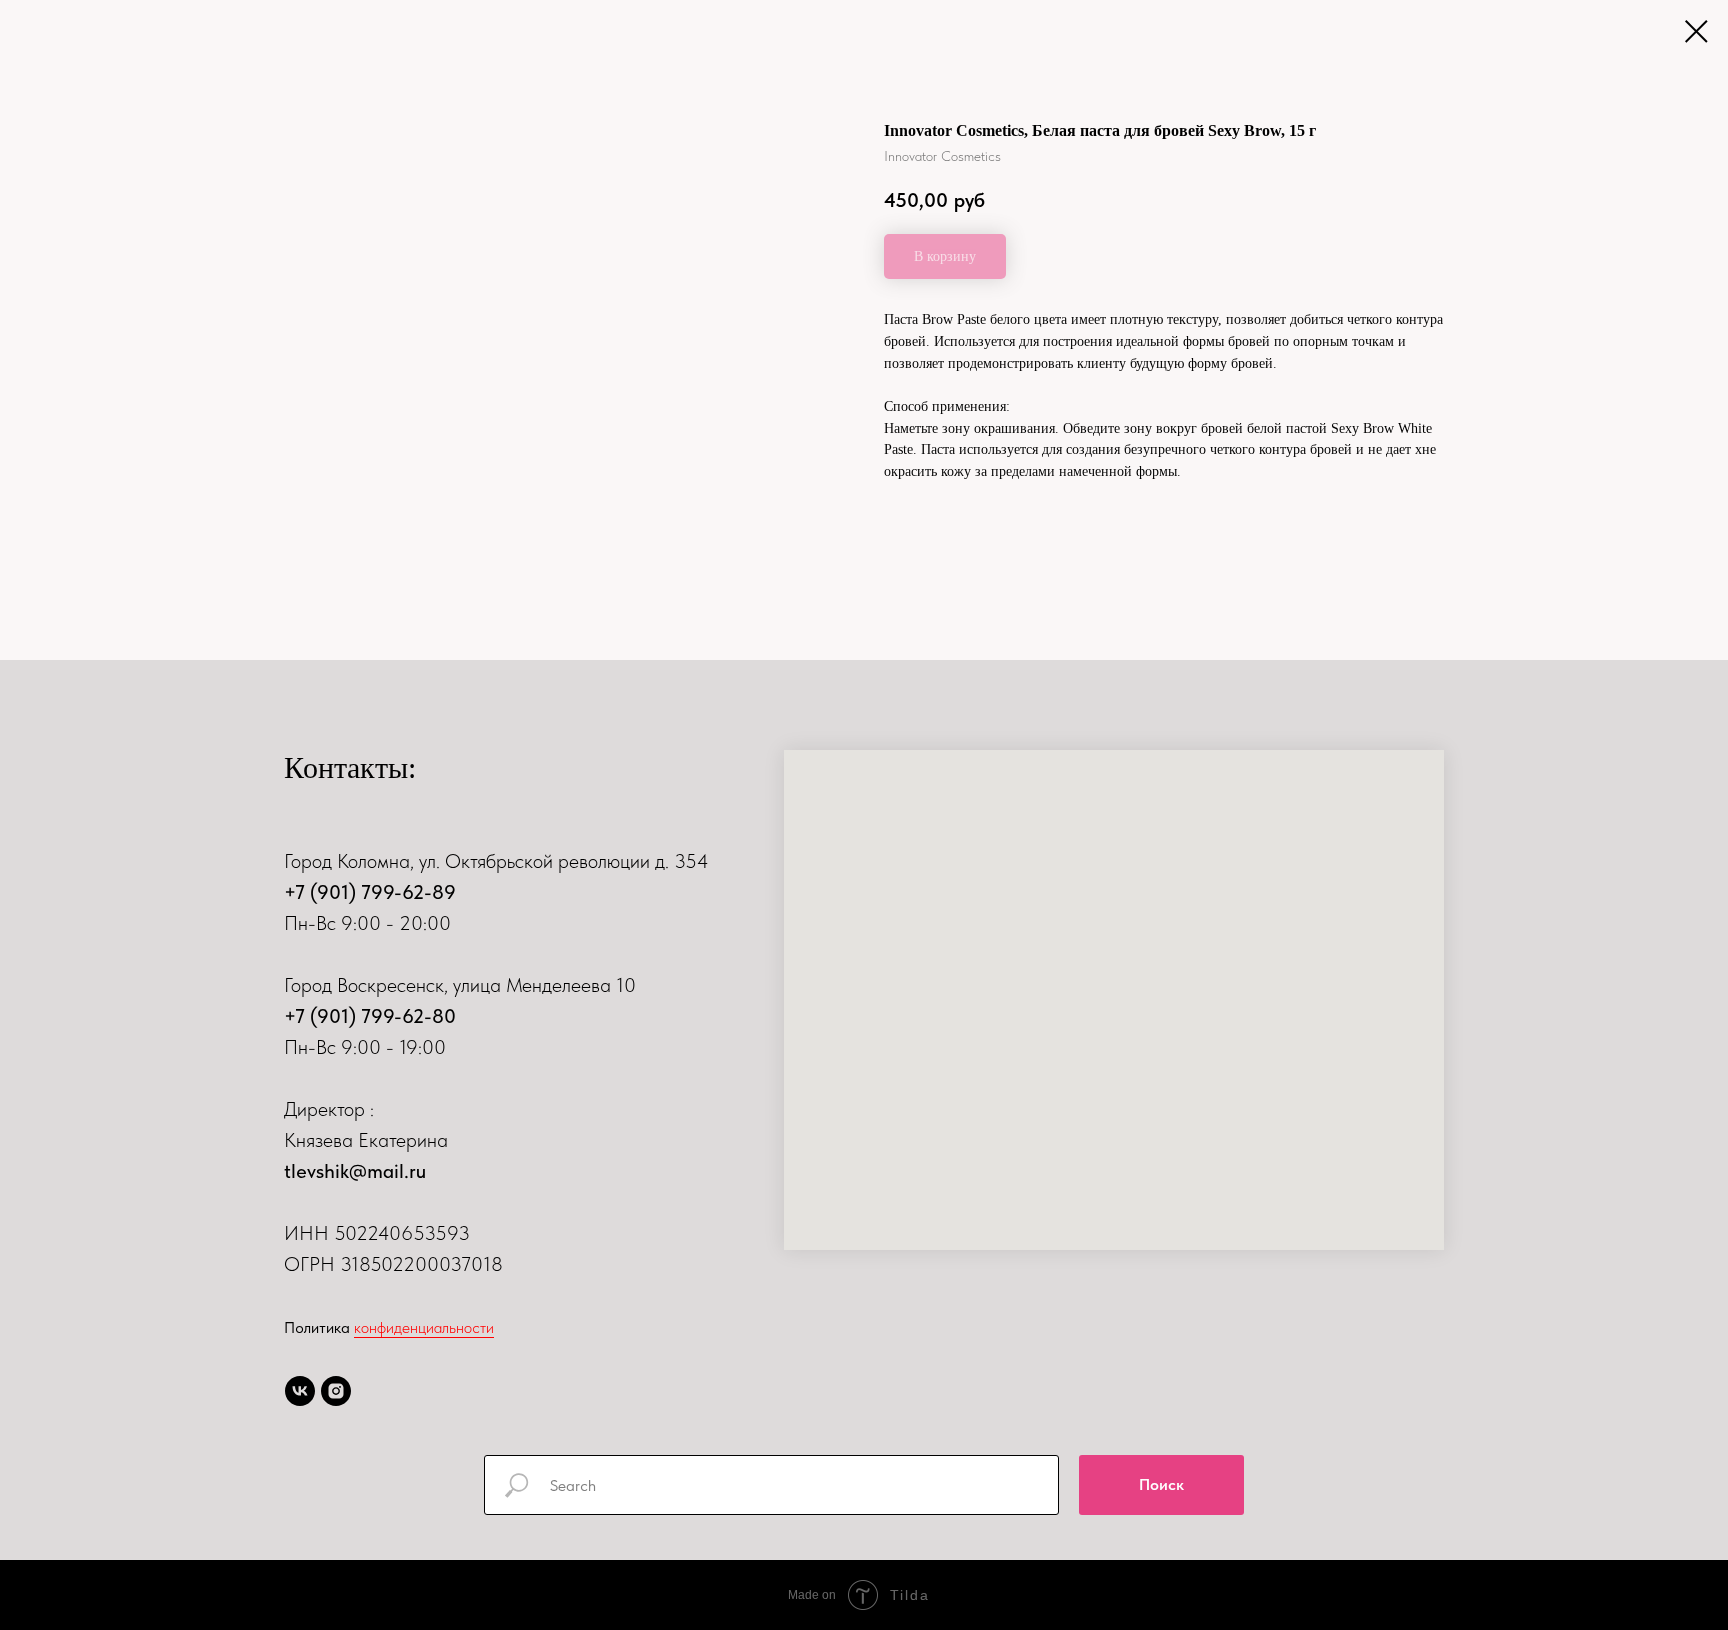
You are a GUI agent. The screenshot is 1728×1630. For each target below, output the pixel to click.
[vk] (300, 1391)
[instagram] (336, 1391)
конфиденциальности (424, 1327)
